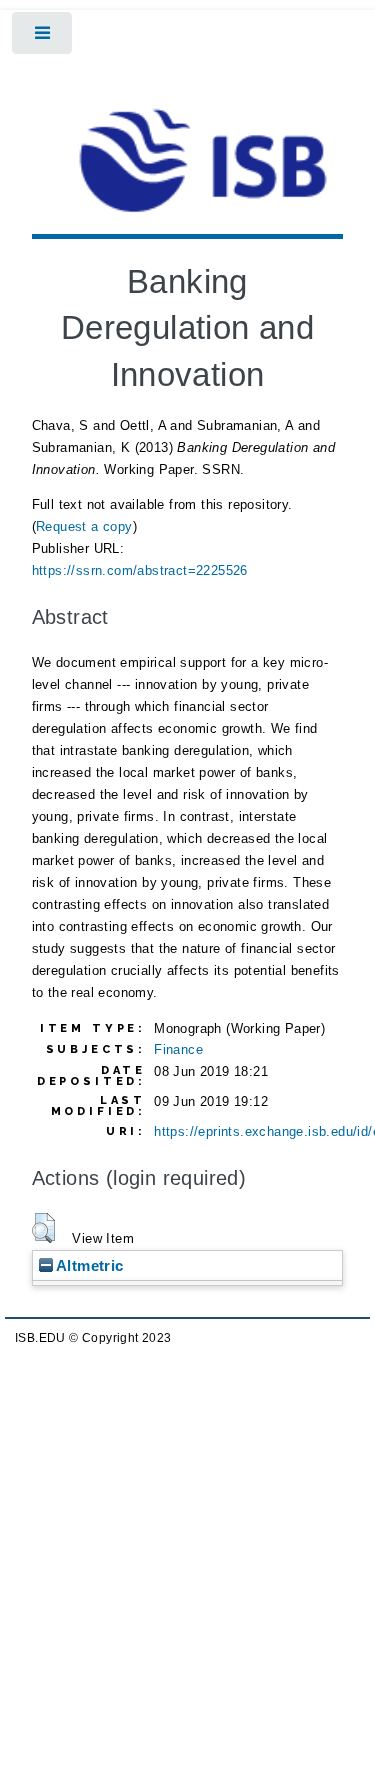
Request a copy (84, 526)
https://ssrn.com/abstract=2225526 (140, 570)
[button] (43, 1228)
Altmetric (88, 1265)
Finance (178, 1049)
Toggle (43, 37)
